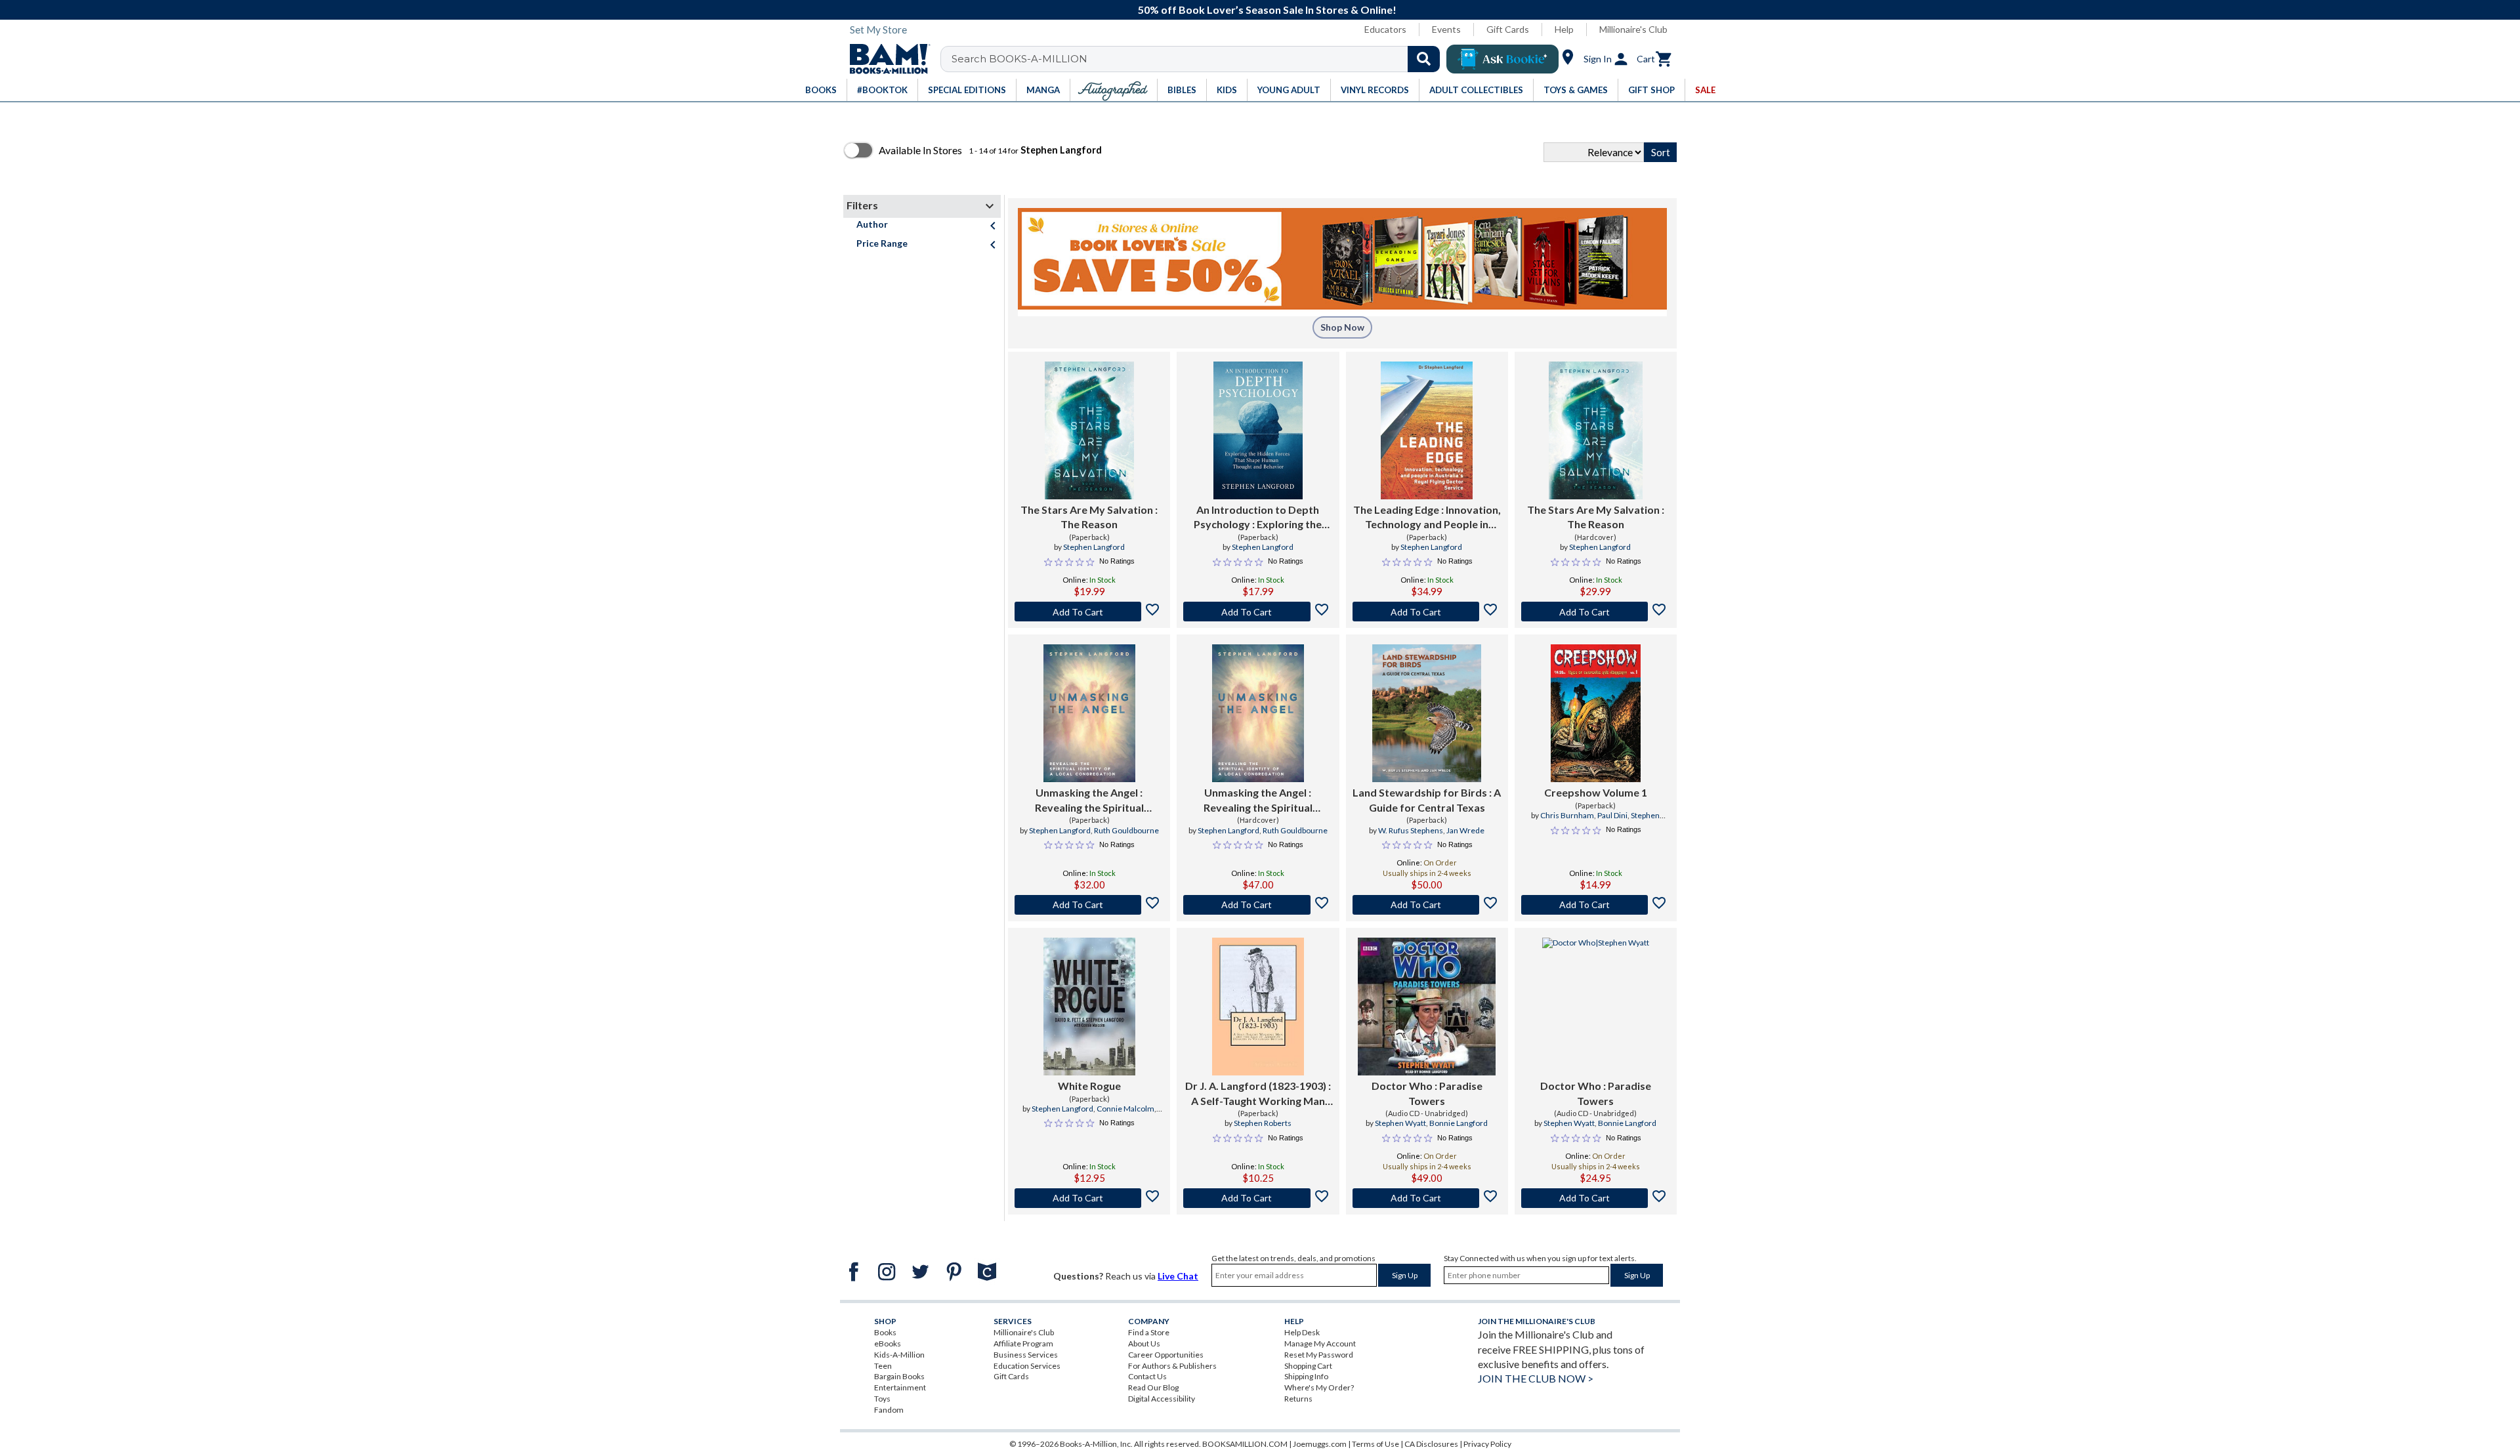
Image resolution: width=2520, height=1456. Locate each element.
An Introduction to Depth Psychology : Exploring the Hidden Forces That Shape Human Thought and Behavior (1258, 518)
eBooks (888, 1343)
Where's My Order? (1319, 1387)
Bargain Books (899, 1376)
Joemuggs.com (1320, 1444)
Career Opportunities (1166, 1355)
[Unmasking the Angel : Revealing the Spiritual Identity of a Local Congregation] (1089, 713)
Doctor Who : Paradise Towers (1427, 1093)
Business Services (1026, 1355)
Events (1446, 29)
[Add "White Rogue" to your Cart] (1089, 1198)
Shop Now (1342, 327)
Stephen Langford (1094, 547)
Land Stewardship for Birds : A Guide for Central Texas (1427, 800)
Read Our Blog (1153, 1387)
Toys (882, 1399)
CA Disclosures (1431, 1444)
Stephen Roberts (1263, 1123)
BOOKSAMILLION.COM (1245, 1444)
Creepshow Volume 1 (1596, 792)
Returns (1298, 1399)
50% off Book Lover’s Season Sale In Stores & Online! (1267, 10)
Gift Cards (1508, 29)
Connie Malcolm (1125, 1109)
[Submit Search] (1424, 59)
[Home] (885, 59)
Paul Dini (1612, 815)
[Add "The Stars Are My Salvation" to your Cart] (1089, 612)
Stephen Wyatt (1400, 1123)
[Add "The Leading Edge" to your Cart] (1427, 612)
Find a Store (1149, 1332)
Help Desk (1302, 1332)
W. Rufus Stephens (1411, 830)
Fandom (889, 1410)
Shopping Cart (1308, 1366)
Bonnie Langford (1459, 1123)
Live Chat (1178, 1276)
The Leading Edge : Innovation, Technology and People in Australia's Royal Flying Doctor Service (1427, 518)
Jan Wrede (1465, 830)
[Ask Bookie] (1502, 59)
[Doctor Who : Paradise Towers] (1427, 1007)
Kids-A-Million (899, 1355)
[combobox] (1199, 59)
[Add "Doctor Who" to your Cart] (1427, 1198)
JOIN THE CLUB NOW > (1536, 1378)
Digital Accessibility (1162, 1399)
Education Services (1027, 1366)
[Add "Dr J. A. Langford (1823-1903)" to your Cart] (1258, 1198)
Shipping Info (1306, 1376)
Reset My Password (1319, 1355)
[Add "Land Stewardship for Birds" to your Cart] (1427, 905)
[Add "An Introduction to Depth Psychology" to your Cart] (1258, 612)
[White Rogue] (1089, 1007)
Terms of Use (1375, 1444)
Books (885, 1332)
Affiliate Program (1023, 1343)
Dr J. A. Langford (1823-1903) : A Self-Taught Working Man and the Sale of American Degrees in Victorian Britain (1258, 1094)
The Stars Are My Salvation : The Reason (1089, 517)
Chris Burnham (1567, 815)
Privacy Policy (1487, 1444)
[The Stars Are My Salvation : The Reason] (1089, 430)
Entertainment (900, 1387)
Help (1564, 29)
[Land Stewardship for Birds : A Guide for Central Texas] (1427, 713)
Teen (883, 1366)
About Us (1144, 1343)
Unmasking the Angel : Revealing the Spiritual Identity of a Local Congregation (1089, 801)
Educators (1385, 29)
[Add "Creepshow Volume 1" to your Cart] (1596, 905)
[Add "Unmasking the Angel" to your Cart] (1089, 905)
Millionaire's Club (1633, 29)
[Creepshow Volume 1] (1595, 713)
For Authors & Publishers (1172, 1366)
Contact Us (1147, 1376)
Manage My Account (1320, 1343)
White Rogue (1089, 1086)
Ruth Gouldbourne (1126, 830)
